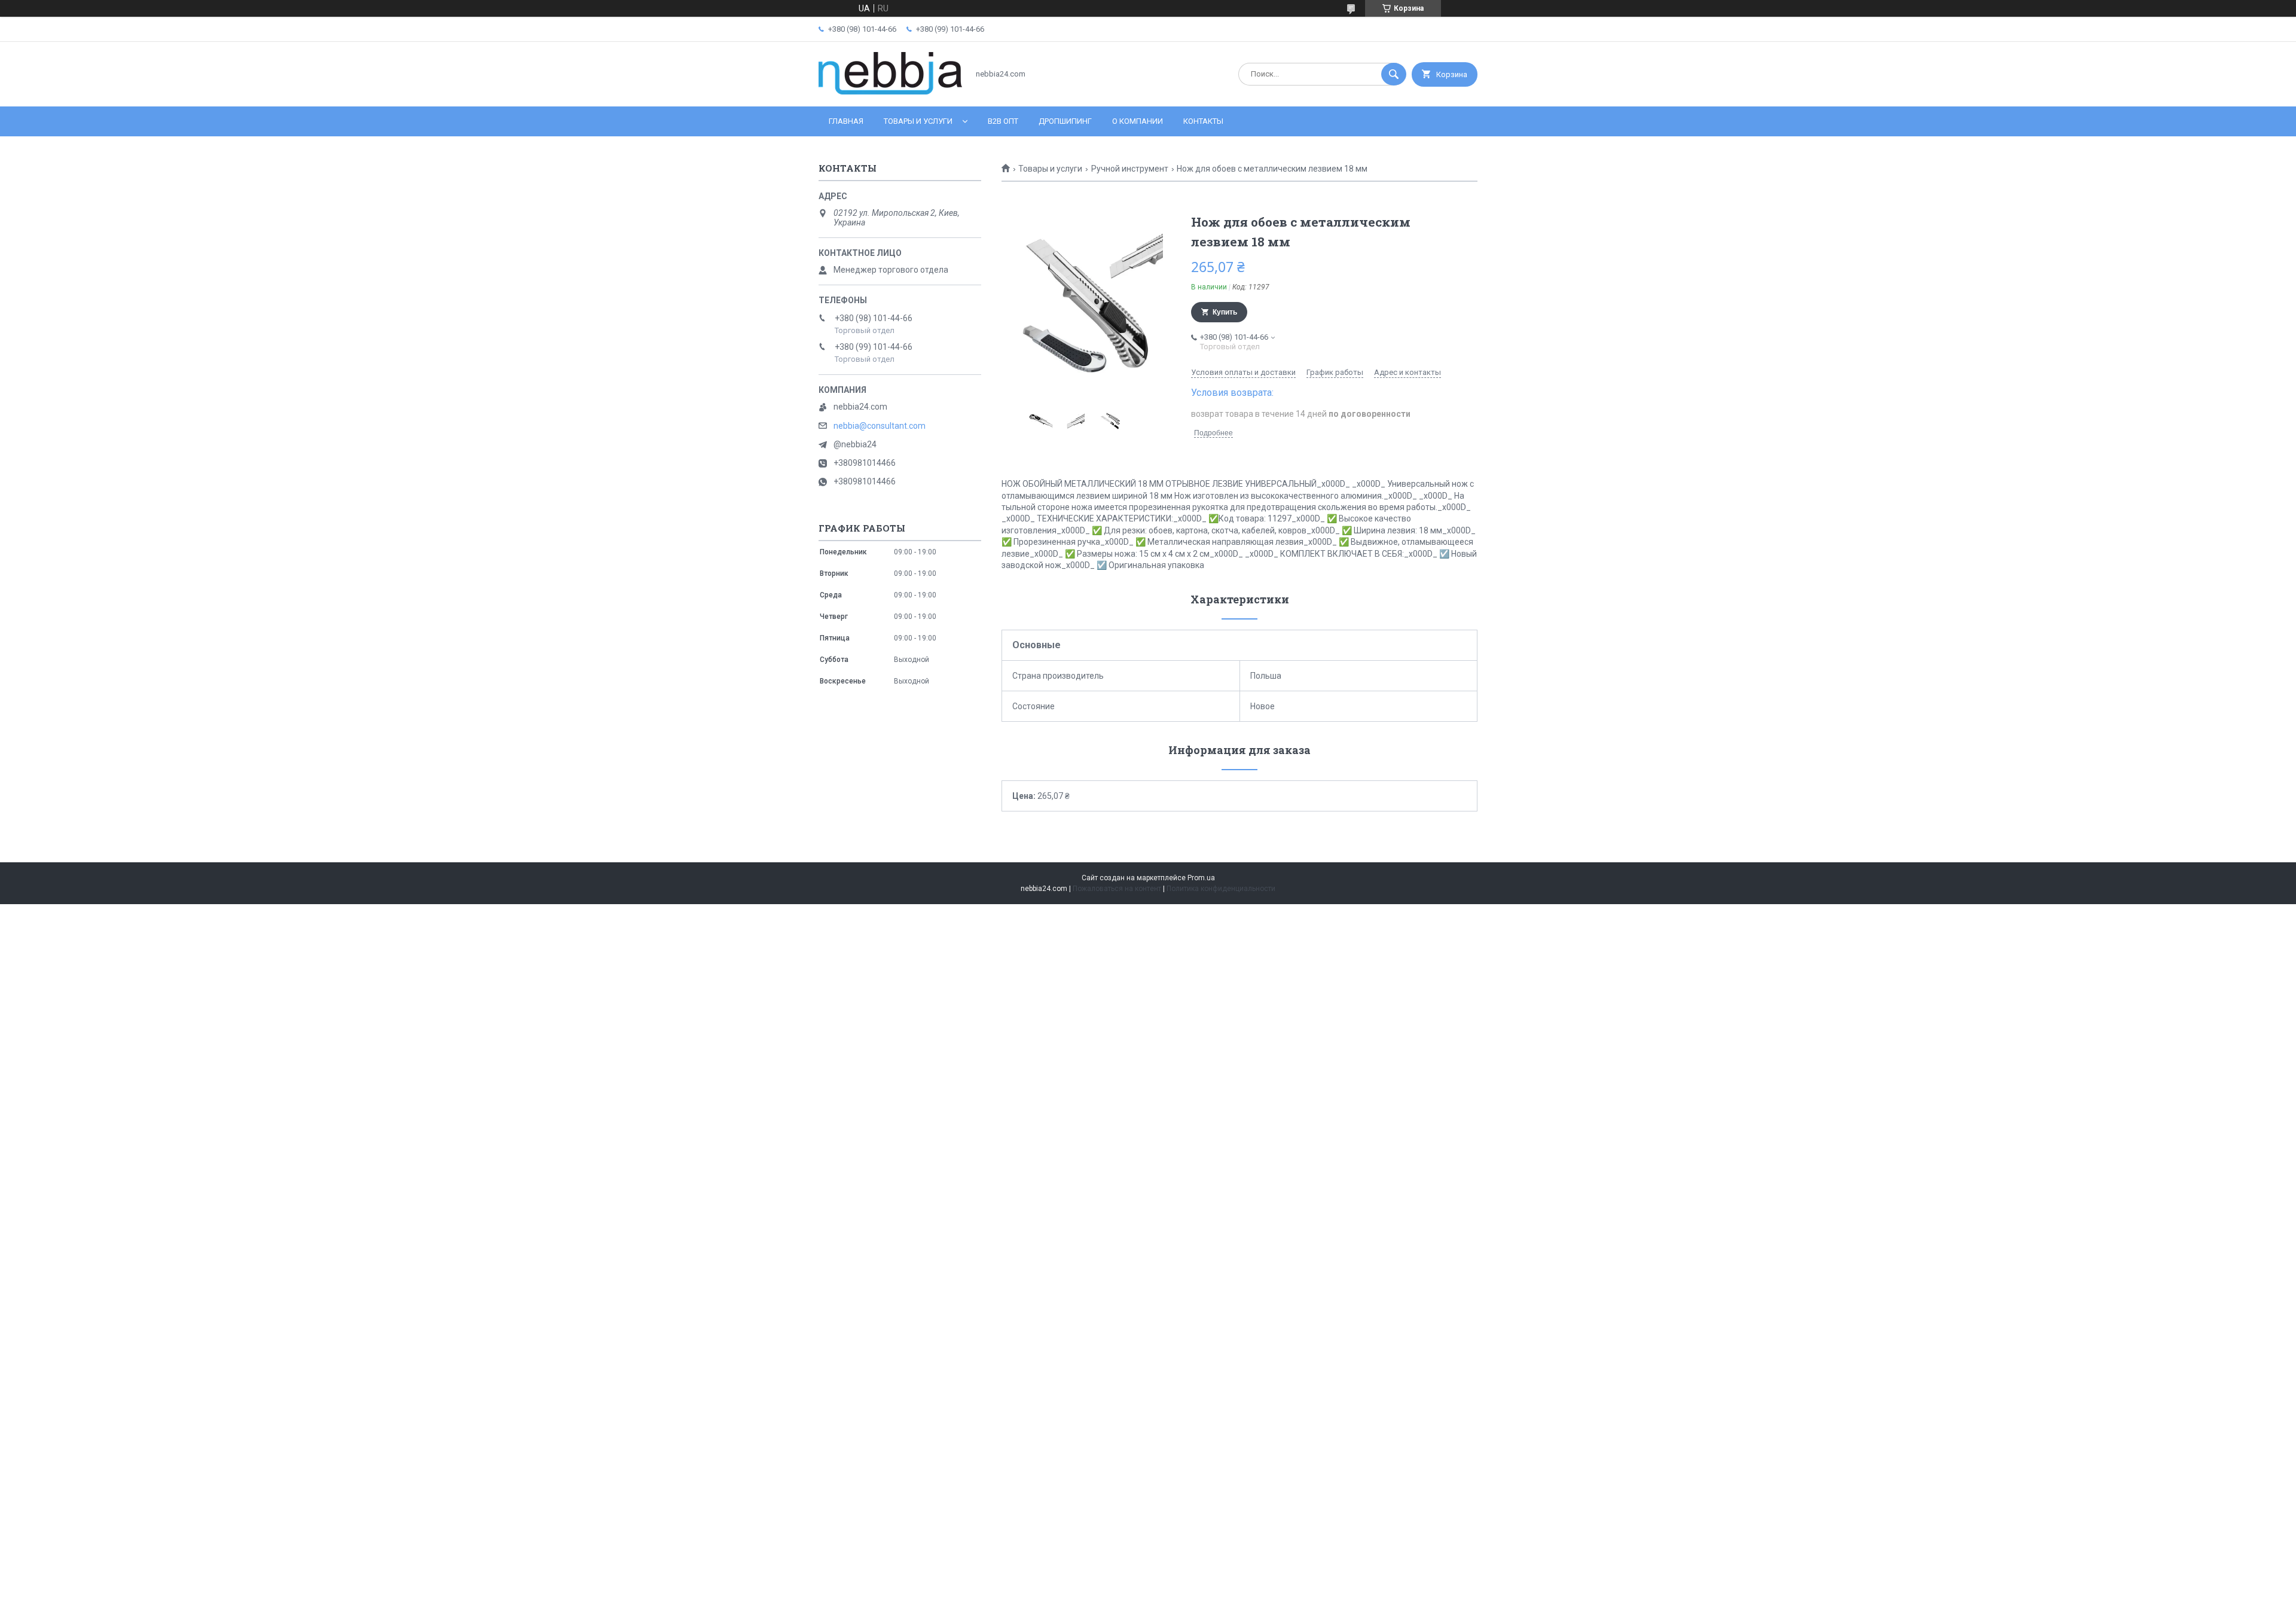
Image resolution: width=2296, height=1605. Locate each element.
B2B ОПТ (1003, 121)
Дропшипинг (1065, 121)
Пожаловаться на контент (1117, 889)
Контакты (1203, 121)
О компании (1138, 121)
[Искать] (1394, 74)
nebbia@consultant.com (880, 426)
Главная (846, 121)
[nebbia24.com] (890, 91)
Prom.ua (1201, 878)
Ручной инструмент (1130, 169)
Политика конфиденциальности (1221, 889)
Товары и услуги (918, 121)
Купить (1225, 312)
